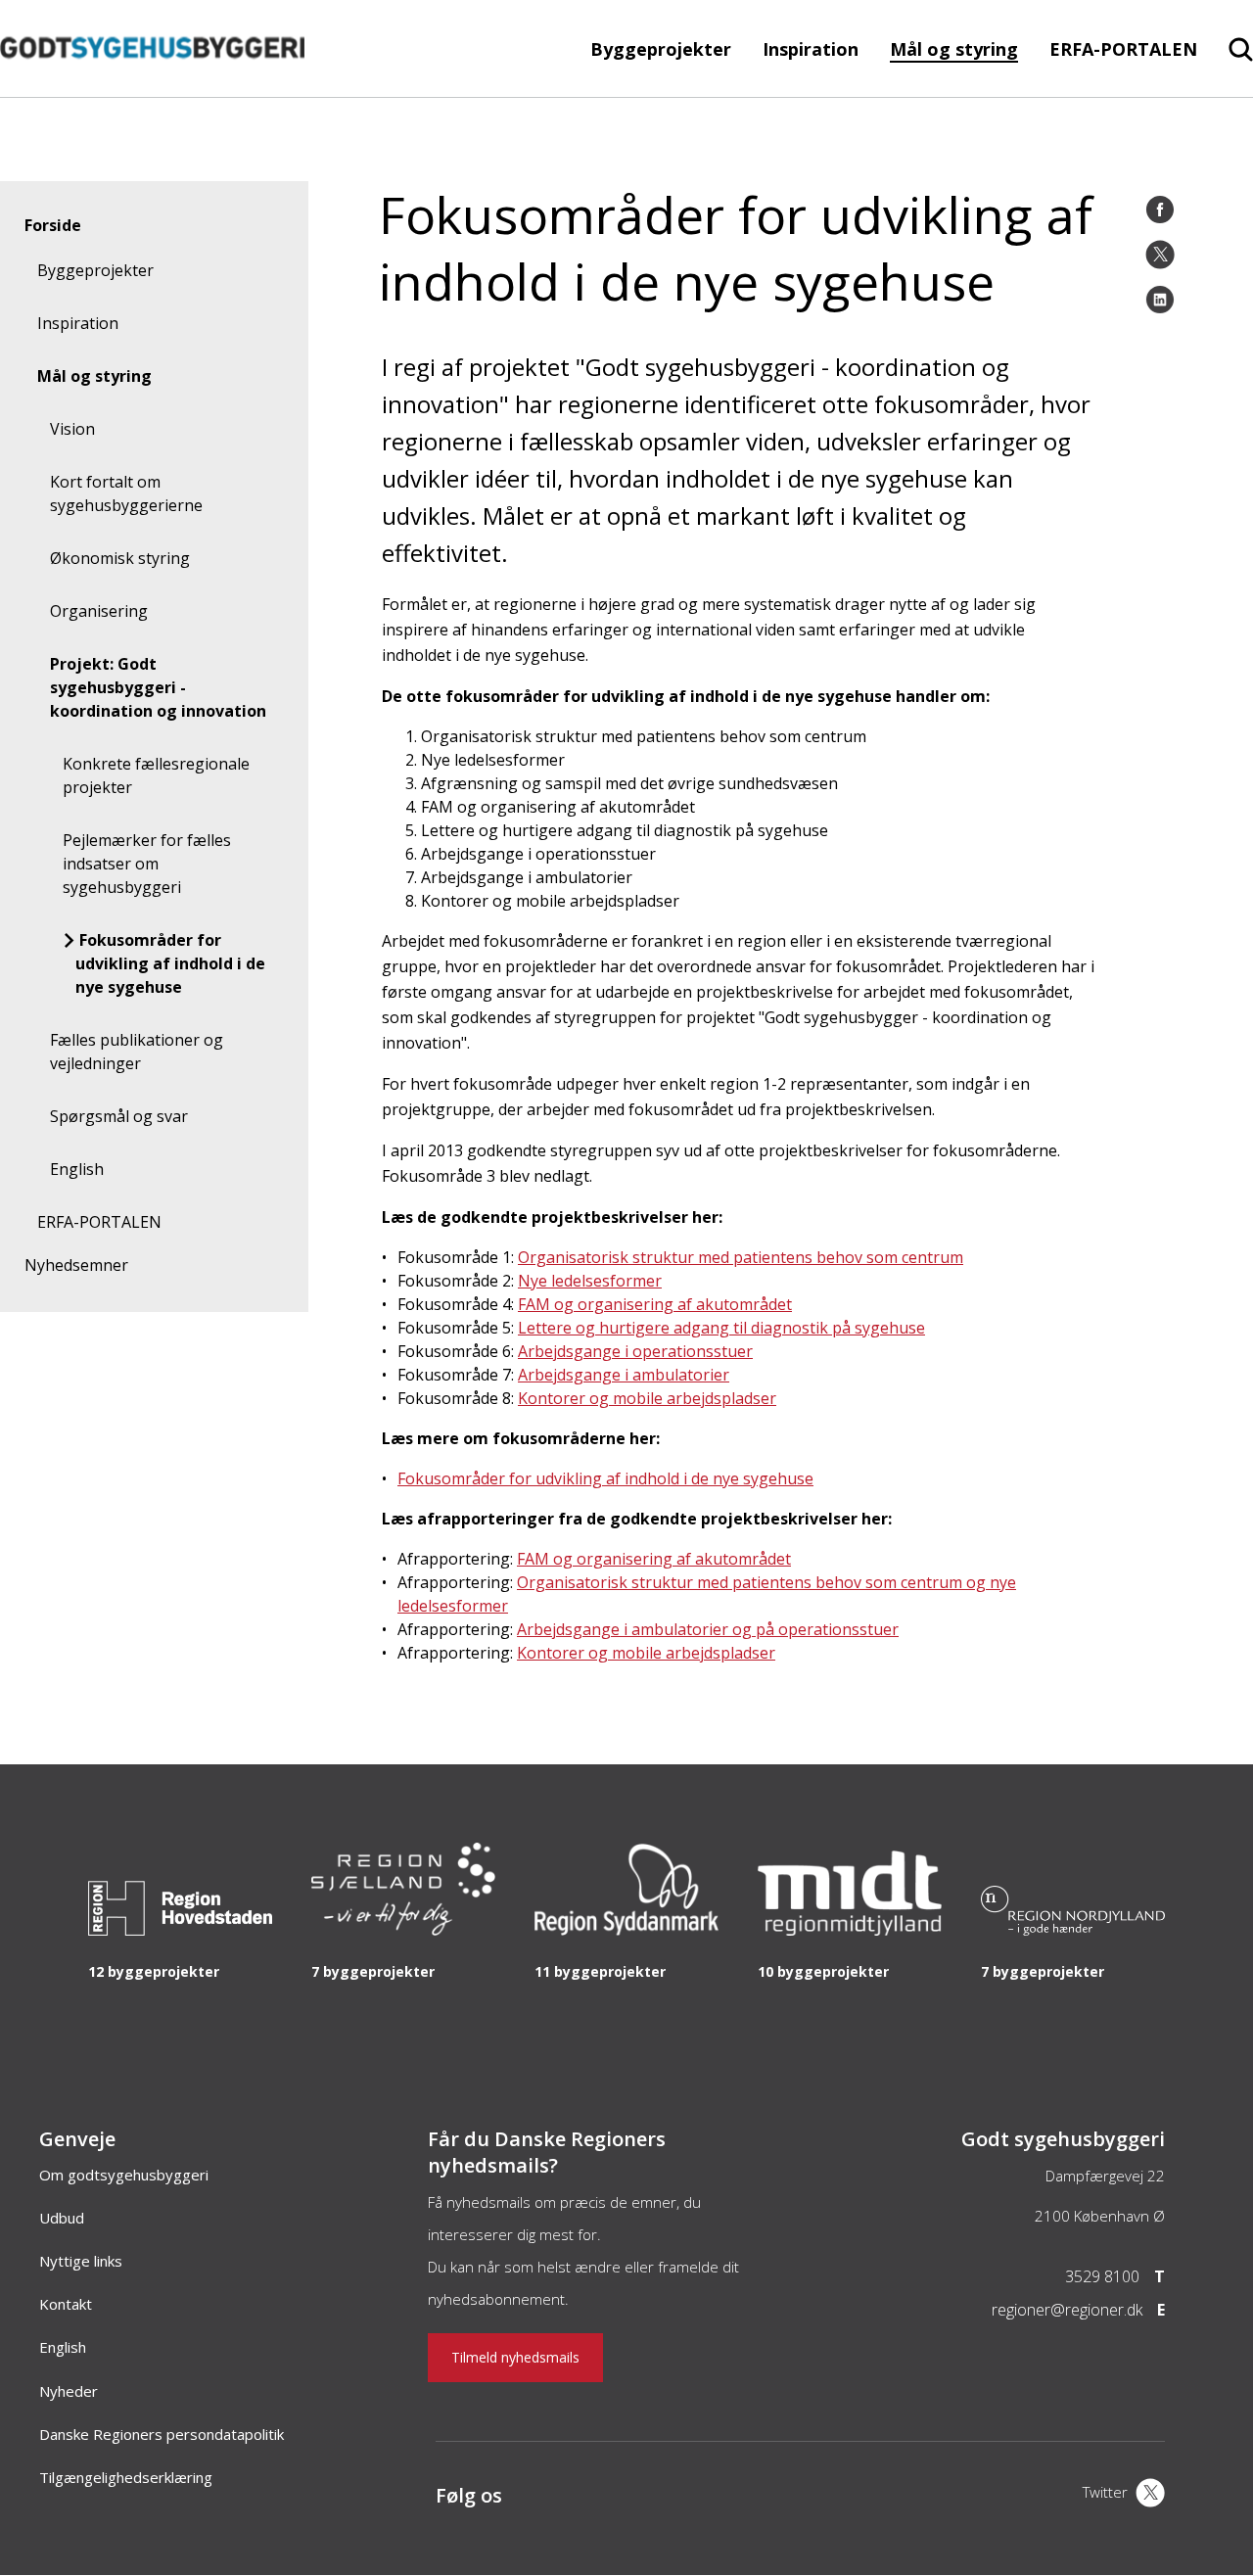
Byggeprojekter (661, 49)
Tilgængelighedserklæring (126, 2477)
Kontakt (66, 2304)
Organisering (99, 611)
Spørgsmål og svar (119, 1116)
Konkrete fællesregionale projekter (156, 775)
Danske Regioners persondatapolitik (162, 2434)
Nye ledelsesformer (590, 1281)
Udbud (62, 2218)
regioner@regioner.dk (1067, 2310)
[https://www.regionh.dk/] (180, 1930)
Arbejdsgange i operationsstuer (635, 1351)
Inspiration (811, 49)
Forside (53, 225)
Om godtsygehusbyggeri (124, 2175)
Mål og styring (954, 49)
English (77, 1169)
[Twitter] (1160, 255)
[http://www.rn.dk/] (1073, 1930)
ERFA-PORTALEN (1123, 49)
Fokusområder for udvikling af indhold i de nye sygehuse (170, 963)
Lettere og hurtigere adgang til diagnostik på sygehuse (721, 1328)
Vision (72, 429)
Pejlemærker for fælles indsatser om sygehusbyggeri (147, 864)
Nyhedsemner (76, 1265)
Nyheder (69, 2391)
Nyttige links (81, 2261)
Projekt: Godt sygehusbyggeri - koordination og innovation (158, 687)
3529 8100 (1102, 2276)
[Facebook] (1160, 210)
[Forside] (152, 87)
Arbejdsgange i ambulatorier (624, 1375)
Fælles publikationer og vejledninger (137, 1052)
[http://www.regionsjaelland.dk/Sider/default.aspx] (403, 1930)
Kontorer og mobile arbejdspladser (647, 1398)
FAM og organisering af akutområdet (655, 1304)
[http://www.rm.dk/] (850, 1930)
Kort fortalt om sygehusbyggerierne (126, 493)
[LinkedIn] (1160, 300)
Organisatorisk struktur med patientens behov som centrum (741, 1257)
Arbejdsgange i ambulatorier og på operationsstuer (708, 1629)
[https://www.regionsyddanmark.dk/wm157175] (626, 1930)
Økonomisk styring (120, 558)
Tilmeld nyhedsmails (515, 2357)
